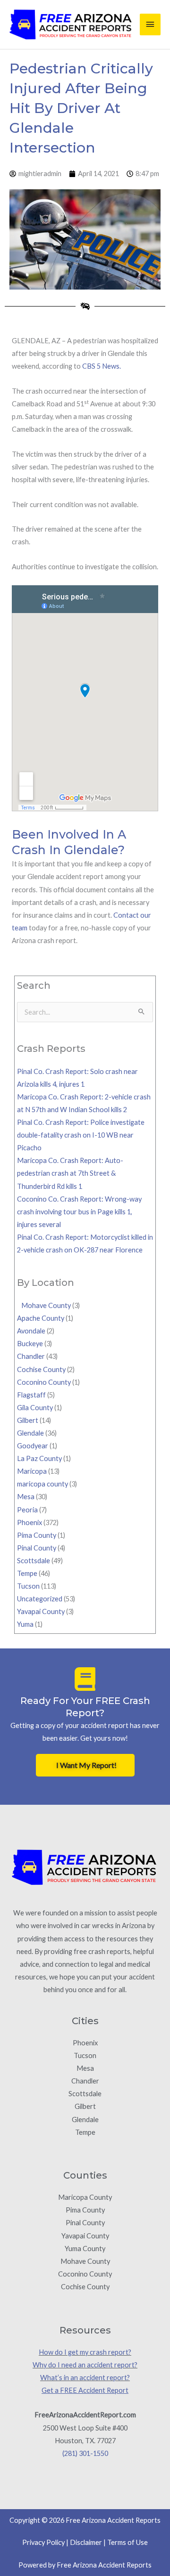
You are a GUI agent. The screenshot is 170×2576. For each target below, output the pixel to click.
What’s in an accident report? (85, 2378)
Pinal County (37, 1548)
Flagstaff (31, 1395)
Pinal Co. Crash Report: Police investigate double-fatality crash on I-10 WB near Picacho (81, 1135)
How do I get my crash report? (85, 2352)
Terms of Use (127, 2542)
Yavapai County (41, 1611)
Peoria (27, 1510)
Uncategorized (40, 1599)
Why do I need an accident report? (85, 2365)
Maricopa (32, 1471)
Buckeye (30, 1344)
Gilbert (28, 1420)
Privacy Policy (43, 2542)
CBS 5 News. (102, 366)
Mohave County (44, 1305)
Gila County (35, 1408)
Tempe (27, 1573)
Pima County (37, 1535)
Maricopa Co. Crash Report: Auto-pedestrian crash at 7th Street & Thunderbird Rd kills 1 (70, 1173)
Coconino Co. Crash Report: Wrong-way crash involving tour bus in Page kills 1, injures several (79, 1212)
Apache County (41, 1318)
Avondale (31, 1331)
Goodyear (33, 1446)
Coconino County (44, 1382)
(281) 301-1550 (85, 2453)
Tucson (28, 1586)
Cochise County (41, 1369)
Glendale (30, 1433)
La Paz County (39, 1458)
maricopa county (42, 1484)
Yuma (25, 1624)
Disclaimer (86, 2542)
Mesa (26, 1497)
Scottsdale (34, 1561)
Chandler (31, 1356)
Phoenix (30, 1522)
